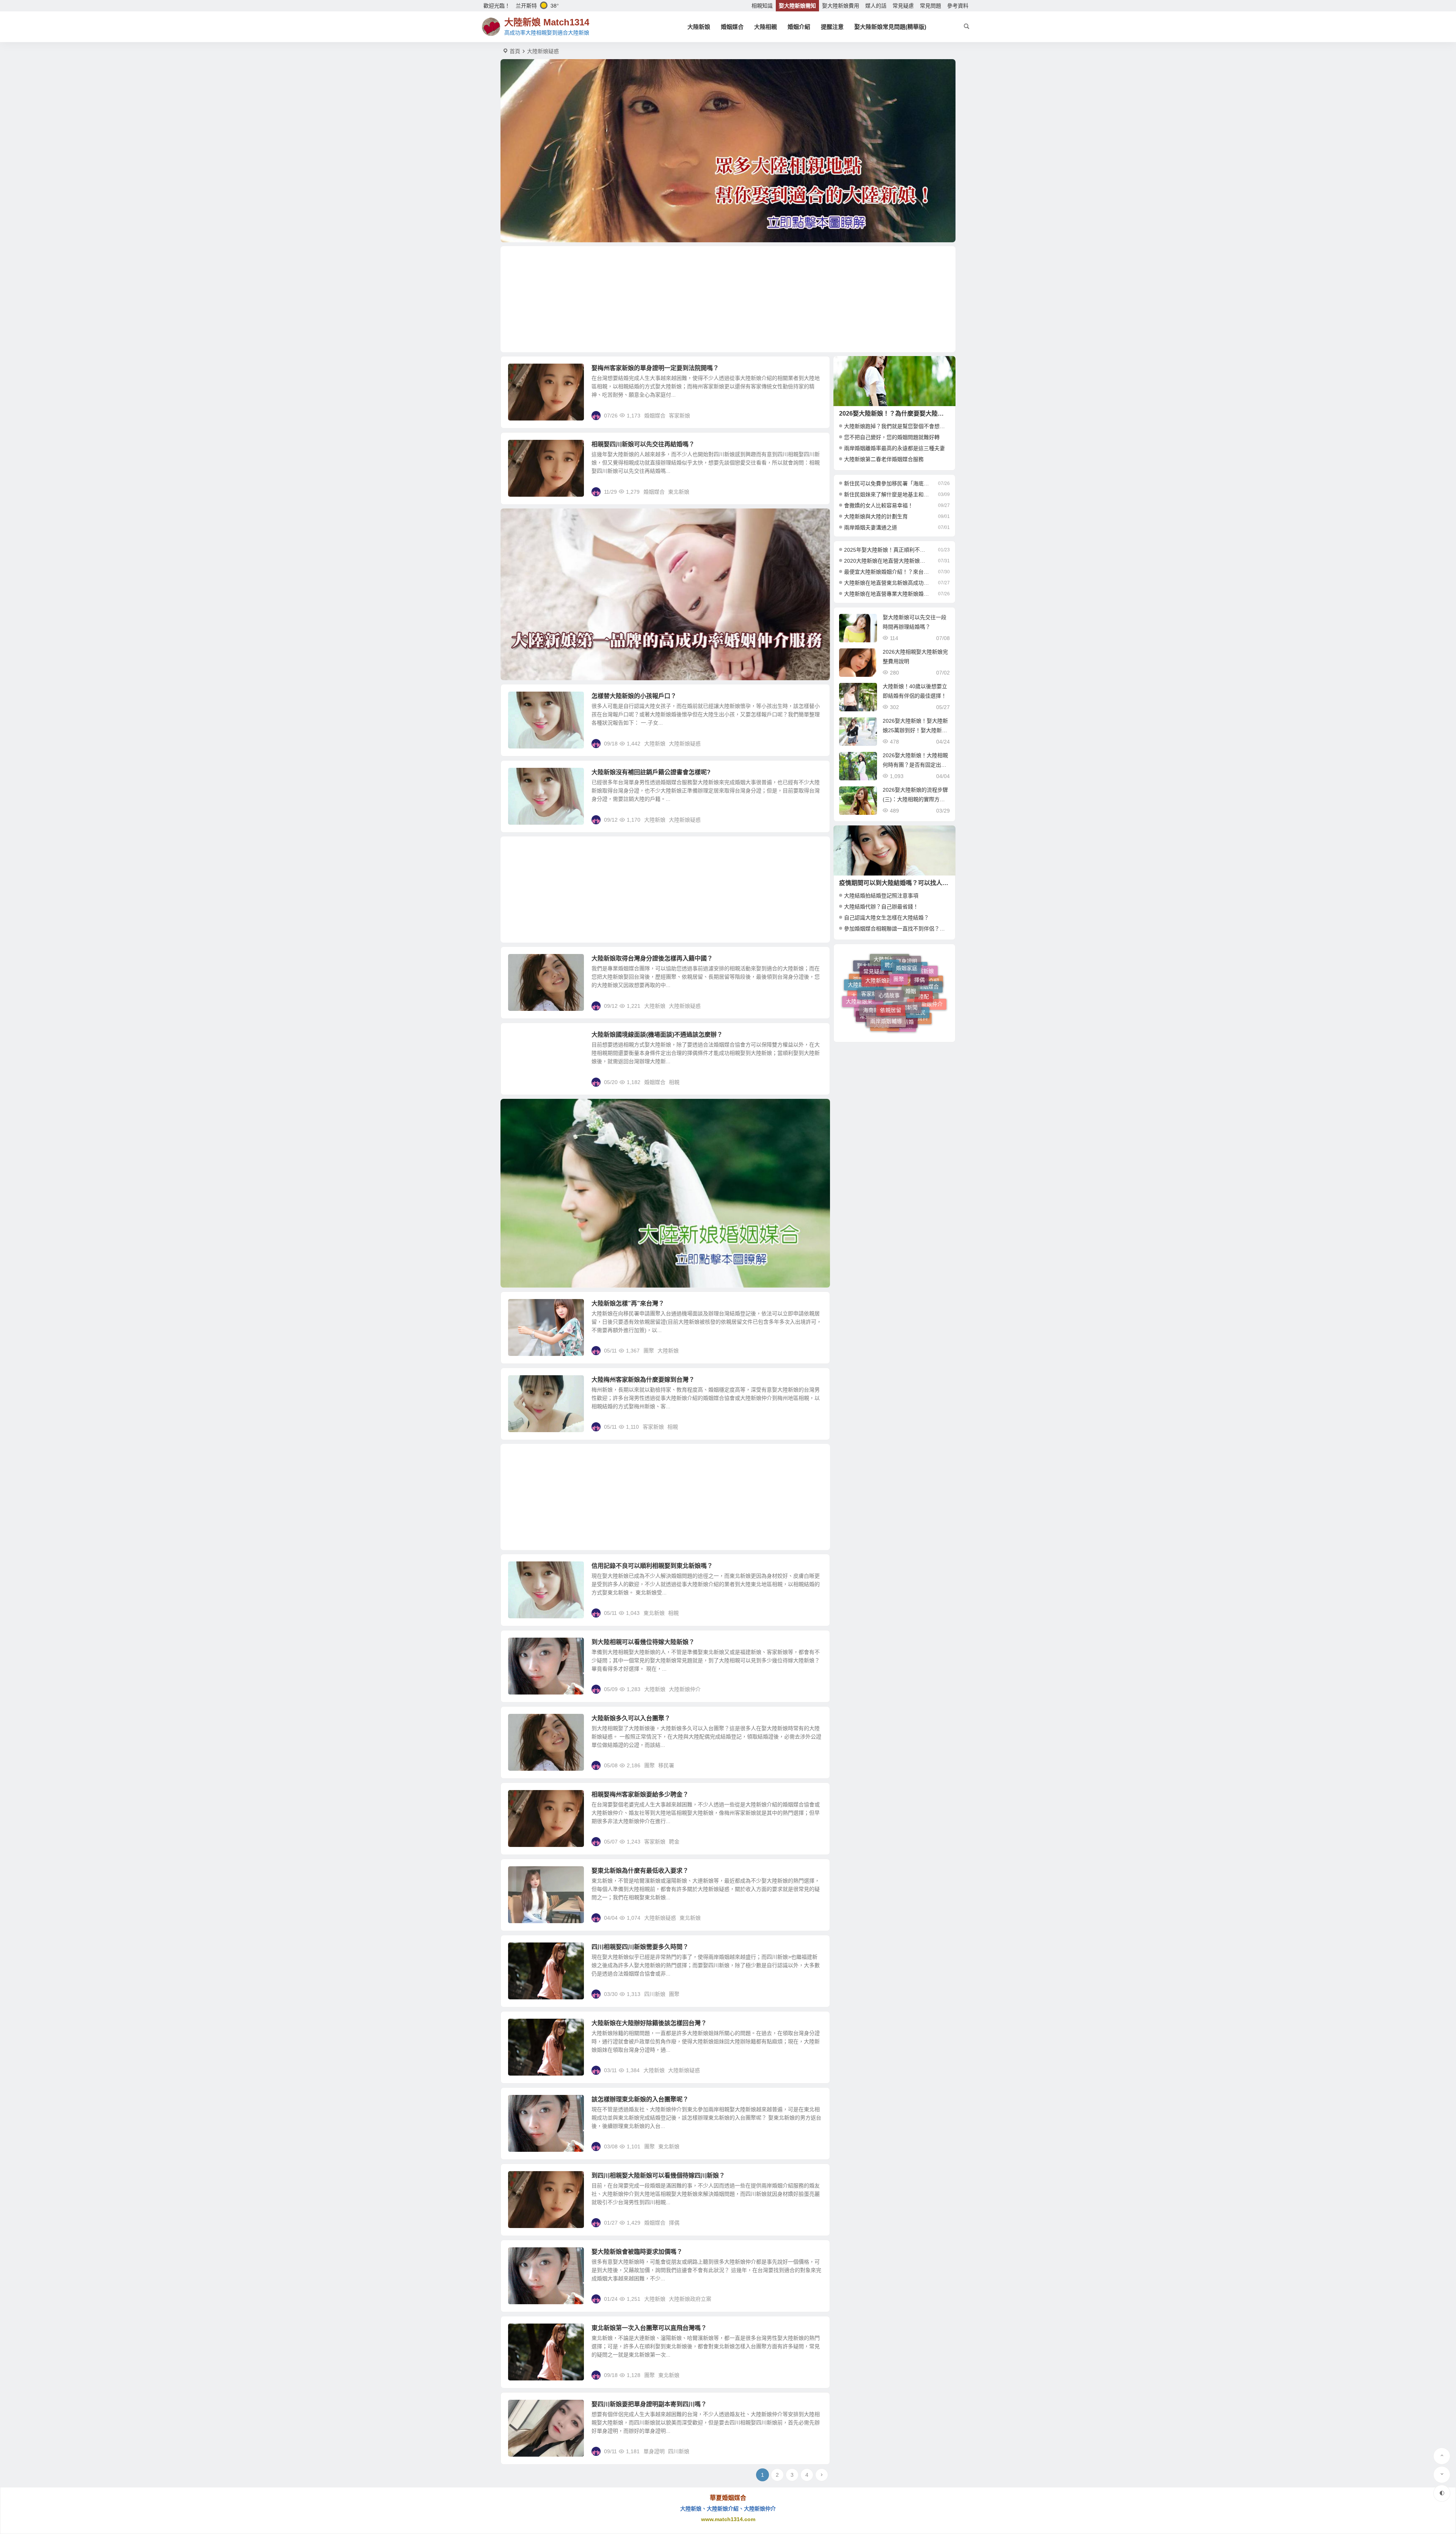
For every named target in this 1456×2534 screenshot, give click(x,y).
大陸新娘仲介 (685, 1689)
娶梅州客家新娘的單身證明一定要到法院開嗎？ (655, 368)
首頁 (515, 51)
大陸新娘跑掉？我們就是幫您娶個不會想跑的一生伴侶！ (910, 426)
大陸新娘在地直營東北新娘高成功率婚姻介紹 (887, 583)
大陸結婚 (885, 962)
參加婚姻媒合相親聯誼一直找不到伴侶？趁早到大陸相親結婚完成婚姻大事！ (934, 929)
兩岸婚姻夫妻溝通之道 (871, 527)
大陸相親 (766, 27)
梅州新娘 (897, 1027)
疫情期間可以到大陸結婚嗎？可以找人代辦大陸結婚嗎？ (915, 883)
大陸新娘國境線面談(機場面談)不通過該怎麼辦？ (657, 1035)
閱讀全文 (815, 415)
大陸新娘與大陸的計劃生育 (876, 516)
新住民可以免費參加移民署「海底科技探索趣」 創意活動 (887, 483)
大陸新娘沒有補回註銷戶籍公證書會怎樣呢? (651, 772)
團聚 (649, 1351)
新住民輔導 (883, 972)
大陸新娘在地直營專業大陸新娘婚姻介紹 (887, 594)
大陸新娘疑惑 (685, 744)
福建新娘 (912, 999)
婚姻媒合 (732, 27)
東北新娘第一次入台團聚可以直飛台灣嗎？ (649, 2328)
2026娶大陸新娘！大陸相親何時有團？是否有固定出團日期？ (915, 765)
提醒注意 (832, 27)
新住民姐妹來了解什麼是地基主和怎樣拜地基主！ (887, 494)
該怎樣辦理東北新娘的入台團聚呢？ (640, 2099)
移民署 (666, 1765)
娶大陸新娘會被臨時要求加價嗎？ (637, 2252)
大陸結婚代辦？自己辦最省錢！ (881, 907)
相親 (674, 1082)
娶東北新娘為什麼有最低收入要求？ (640, 1871)
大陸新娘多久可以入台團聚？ (631, 1718)
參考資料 (958, 6)
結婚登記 (880, 1023)
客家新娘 (679, 416)
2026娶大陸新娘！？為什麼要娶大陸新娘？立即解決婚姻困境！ (925, 413)
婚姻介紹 (799, 27)
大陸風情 (911, 1014)
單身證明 (654, 2451)
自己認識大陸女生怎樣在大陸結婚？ (886, 918)
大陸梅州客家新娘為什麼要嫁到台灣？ (643, 1380)
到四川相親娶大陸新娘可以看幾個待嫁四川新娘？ (658, 2175)
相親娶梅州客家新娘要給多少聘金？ (640, 1794)
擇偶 (674, 2223)
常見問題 (930, 6)
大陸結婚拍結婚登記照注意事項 (881, 896)
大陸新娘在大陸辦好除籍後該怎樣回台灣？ (649, 2023)
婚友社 (894, 1003)
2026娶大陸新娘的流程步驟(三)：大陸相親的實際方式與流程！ (915, 799)
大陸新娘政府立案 (690, 2299)
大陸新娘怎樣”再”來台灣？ (628, 1303)
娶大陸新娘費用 (841, 6)
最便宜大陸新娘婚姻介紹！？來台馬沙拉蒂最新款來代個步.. (887, 572)
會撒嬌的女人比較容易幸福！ (879, 505)
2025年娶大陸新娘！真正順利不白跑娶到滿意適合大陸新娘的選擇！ (887, 550)
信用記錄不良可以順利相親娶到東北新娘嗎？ (652, 1566)
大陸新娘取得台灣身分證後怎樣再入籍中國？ (652, 958)
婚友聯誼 (869, 980)
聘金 (674, 1842)
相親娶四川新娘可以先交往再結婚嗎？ (643, 444)
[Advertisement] (728, 299)
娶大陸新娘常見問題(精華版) (890, 27)
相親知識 (762, 6)
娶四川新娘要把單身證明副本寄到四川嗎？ (649, 2404)
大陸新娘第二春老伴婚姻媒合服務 (884, 459)
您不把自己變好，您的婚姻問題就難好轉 (892, 437)
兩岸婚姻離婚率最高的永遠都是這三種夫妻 (894, 448)
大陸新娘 (699, 27)
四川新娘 (655, 1994)
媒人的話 (876, 6)
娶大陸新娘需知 (797, 6)
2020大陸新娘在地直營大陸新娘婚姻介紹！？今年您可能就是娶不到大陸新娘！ (887, 561)
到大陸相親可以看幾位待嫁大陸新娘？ (643, 1642)
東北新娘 (679, 492)
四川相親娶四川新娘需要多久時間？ (640, 1947)
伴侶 (900, 971)
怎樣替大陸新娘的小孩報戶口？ (634, 696)
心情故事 (889, 979)
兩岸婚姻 (883, 1012)
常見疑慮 (903, 6)
